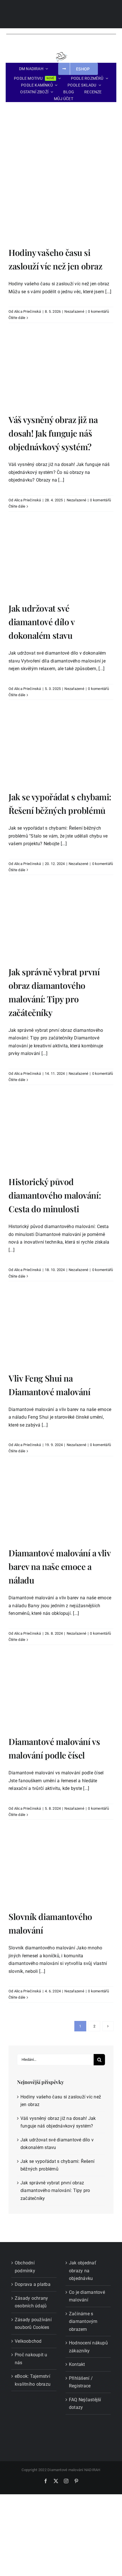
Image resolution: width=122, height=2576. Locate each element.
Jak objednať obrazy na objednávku (83, 2271)
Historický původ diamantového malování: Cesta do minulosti (55, 1195)
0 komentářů (98, 311)
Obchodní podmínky (25, 2267)
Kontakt (77, 2364)
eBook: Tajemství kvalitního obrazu (33, 2380)
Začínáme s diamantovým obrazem (83, 2322)
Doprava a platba (33, 2284)
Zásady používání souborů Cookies (33, 2324)
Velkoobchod (28, 2341)
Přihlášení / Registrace (81, 2382)
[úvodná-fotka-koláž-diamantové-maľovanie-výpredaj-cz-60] (61, 110)
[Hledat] (91, 55)
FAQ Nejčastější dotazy (85, 2404)
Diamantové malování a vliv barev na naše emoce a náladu (59, 1567)
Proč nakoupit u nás (31, 2359)
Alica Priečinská (28, 311)
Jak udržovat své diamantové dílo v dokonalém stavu (41, 622)
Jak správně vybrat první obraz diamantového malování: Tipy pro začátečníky (55, 2191)
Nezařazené (74, 311)
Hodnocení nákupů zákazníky (88, 2347)
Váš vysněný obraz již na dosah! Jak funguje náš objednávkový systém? (53, 433)
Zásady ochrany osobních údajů (31, 2302)
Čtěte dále (17, 318)
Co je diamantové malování (87, 2296)
